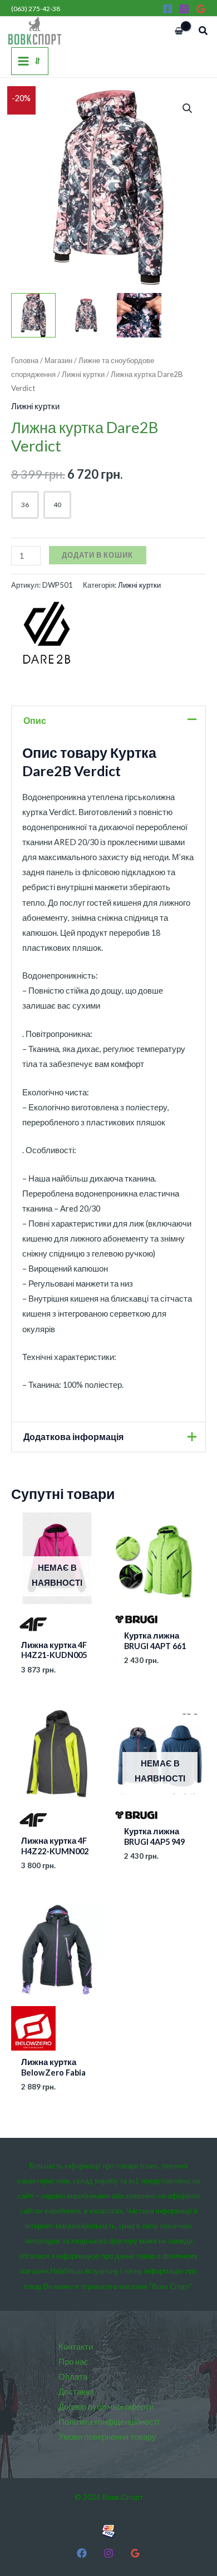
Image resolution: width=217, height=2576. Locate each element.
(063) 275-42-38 (36, 9)
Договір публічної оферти (106, 2407)
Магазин (58, 360)
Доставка (76, 2392)
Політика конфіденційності (109, 2422)
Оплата (73, 2377)
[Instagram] (184, 9)
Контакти (76, 2347)
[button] (204, 31)
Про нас (73, 2362)
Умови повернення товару (107, 2437)
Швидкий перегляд (57, 1625)
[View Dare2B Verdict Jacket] (33, 315)
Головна (25, 360)
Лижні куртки (83, 374)
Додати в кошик (97, 555)
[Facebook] (167, 9)
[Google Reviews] (201, 9)
